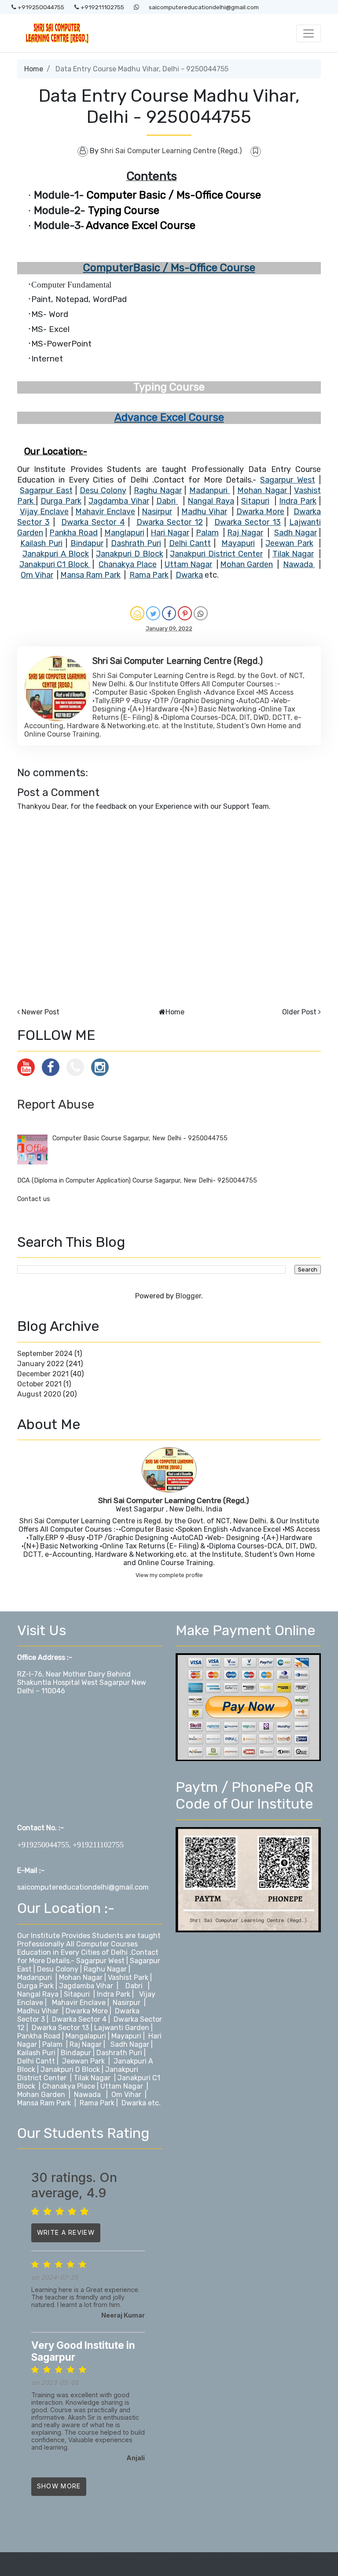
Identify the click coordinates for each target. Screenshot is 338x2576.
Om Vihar (126, 2095)
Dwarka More (87, 2011)
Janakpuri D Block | (72, 2069)
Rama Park (97, 2103)
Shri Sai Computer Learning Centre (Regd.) (174, 1500)
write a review (66, 2232)
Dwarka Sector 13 (61, 2028)
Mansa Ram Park (44, 2103)
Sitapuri (78, 1994)
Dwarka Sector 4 (79, 2019)
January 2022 (41, 1364)
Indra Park (114, 1994)
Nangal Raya (38, 1994)
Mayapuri (126, 2036)
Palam (52, 2044)
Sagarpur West (100, 1961)
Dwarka (134, 2103)
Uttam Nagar (122, 2086)
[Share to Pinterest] (185, 613)
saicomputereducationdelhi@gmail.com (204, 7)
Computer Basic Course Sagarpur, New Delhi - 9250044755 (140, 1138)
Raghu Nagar (105, 1969)
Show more (59, 2486)
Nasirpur (127, 2003)
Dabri (134, 1986)
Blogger (188, 1296)
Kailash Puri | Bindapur (54, 2053)
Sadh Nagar (131, 2044)
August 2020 (39, 1394)
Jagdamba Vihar (86, 1986)
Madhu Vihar (38, 2011)
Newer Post (40, 1012)
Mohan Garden (42, 2095)
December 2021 (43, 1374)
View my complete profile (169, 1575)
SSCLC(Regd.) (298, 2560)
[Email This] (137, 613)
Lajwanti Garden (122, 2028)
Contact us (34, 1199)
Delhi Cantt (37, 2061)
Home (34, 69)
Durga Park (35, 1986)
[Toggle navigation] (309, 33)
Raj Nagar (86, 2044)
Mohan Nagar (81, 1977)
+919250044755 (40, 7)
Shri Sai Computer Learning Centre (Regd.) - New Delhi (75, 2564)
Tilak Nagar (92, 2078)
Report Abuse (56, 1104)
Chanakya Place (70, 2086)
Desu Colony (58, 1969)
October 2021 (39, 1384)
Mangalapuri (86, 2036)
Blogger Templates (201, 2560)
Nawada (87, 2095)
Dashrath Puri (119, 2053)
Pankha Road (39, 2036)
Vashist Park (129, 1977)
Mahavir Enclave (80, 2003)
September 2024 (45, 1354)
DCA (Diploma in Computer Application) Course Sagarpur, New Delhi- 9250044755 (137, 1181)
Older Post (299, 1012)
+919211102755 (102, 7)
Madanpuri (35, 1977)
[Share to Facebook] (169, 613)
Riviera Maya (252, 2560)
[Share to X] (153, 613)
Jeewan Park (83, 2061)
